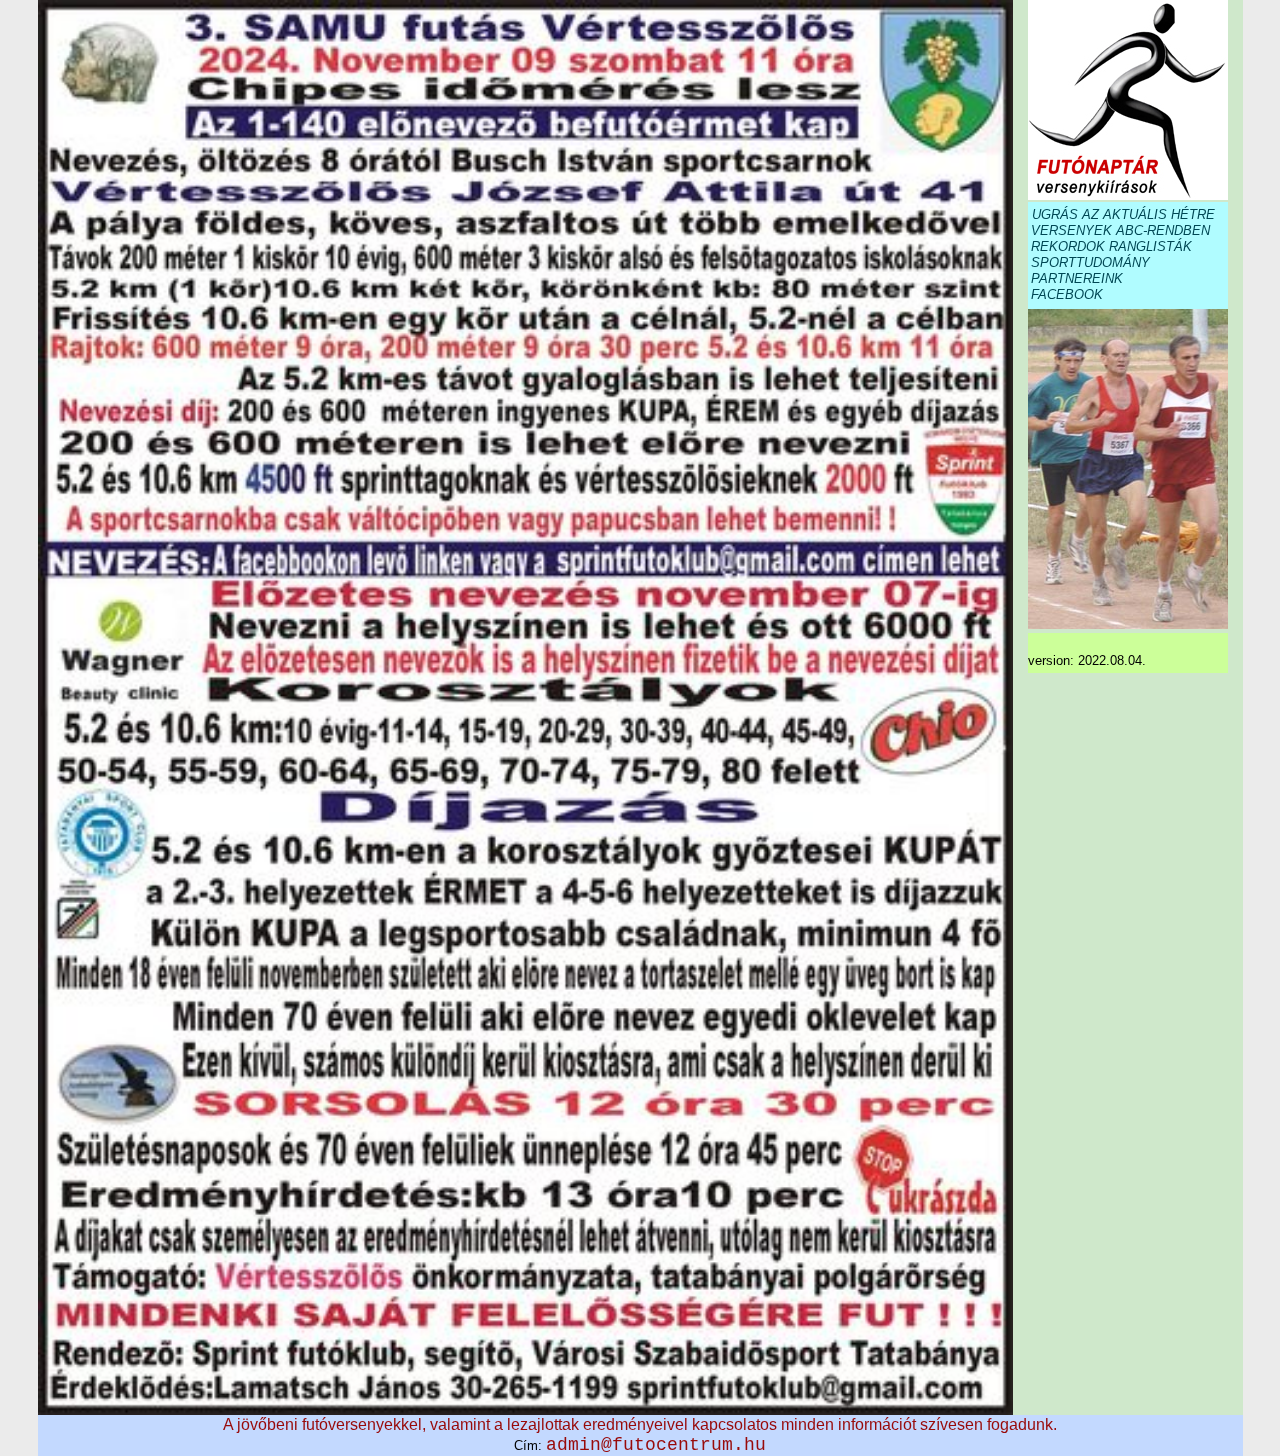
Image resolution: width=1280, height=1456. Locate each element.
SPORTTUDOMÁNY (1090, 262)
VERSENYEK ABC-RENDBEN (1120, 230)
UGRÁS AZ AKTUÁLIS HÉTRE (1123, 214)
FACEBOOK (1067, 294)
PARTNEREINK (1077, 278)
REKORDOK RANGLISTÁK (1111, 246)
